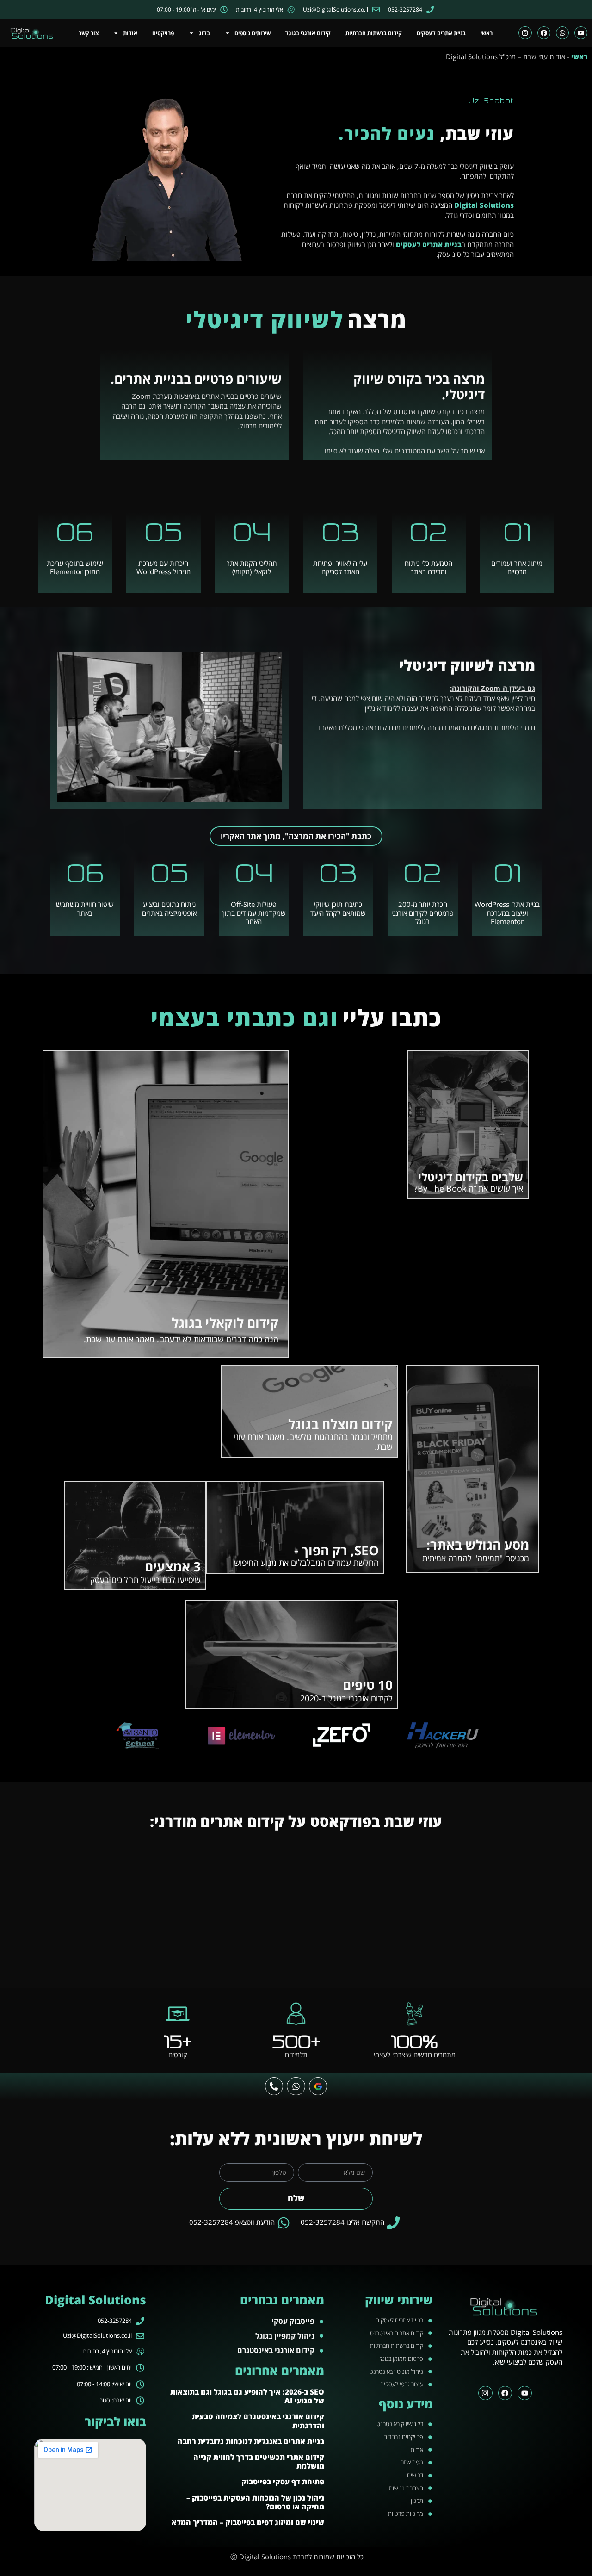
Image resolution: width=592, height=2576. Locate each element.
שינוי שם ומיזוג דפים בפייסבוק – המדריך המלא (248, 2522)
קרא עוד (506, 1189)
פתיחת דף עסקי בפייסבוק (283, 2482)
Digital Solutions (484, 205)
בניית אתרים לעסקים (441, 33)
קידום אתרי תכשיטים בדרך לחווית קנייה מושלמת (259, 2461)
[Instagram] (525, 33)
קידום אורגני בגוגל (308, 33)
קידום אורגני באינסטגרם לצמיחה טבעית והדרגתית (258, 2421)
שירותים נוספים (253, 33)
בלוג (204, 33)
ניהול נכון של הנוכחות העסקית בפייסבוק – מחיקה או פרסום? (255, 2502)
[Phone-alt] (274, 2086)
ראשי (487, 33)
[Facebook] (544, 33)
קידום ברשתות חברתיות (374, 33)
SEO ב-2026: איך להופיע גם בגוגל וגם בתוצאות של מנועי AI (247, 2396)
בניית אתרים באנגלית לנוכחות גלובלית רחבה (251, 2441)
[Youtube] (581, 33)
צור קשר (89, 33)
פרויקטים (163, 33)
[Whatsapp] (562, 33)
